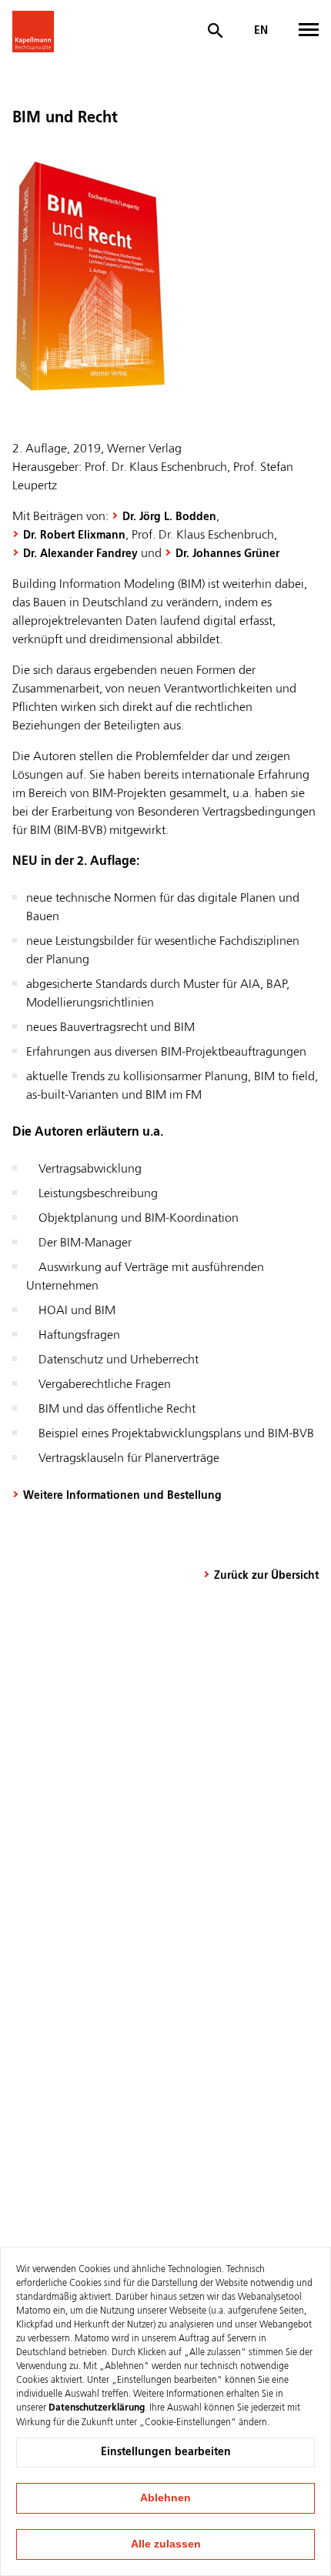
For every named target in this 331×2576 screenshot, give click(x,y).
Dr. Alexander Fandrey (80, 554)
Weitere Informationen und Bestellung (122, 1496)
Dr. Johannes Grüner (227, 554)
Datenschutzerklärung (97, 2408)
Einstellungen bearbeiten (166, 2452)
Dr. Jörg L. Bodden (169, 517)
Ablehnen (165, 2498)
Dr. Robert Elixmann (74, 536)
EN (261, 31)
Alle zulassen (166, 2544)
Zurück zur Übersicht (266, 1576)
